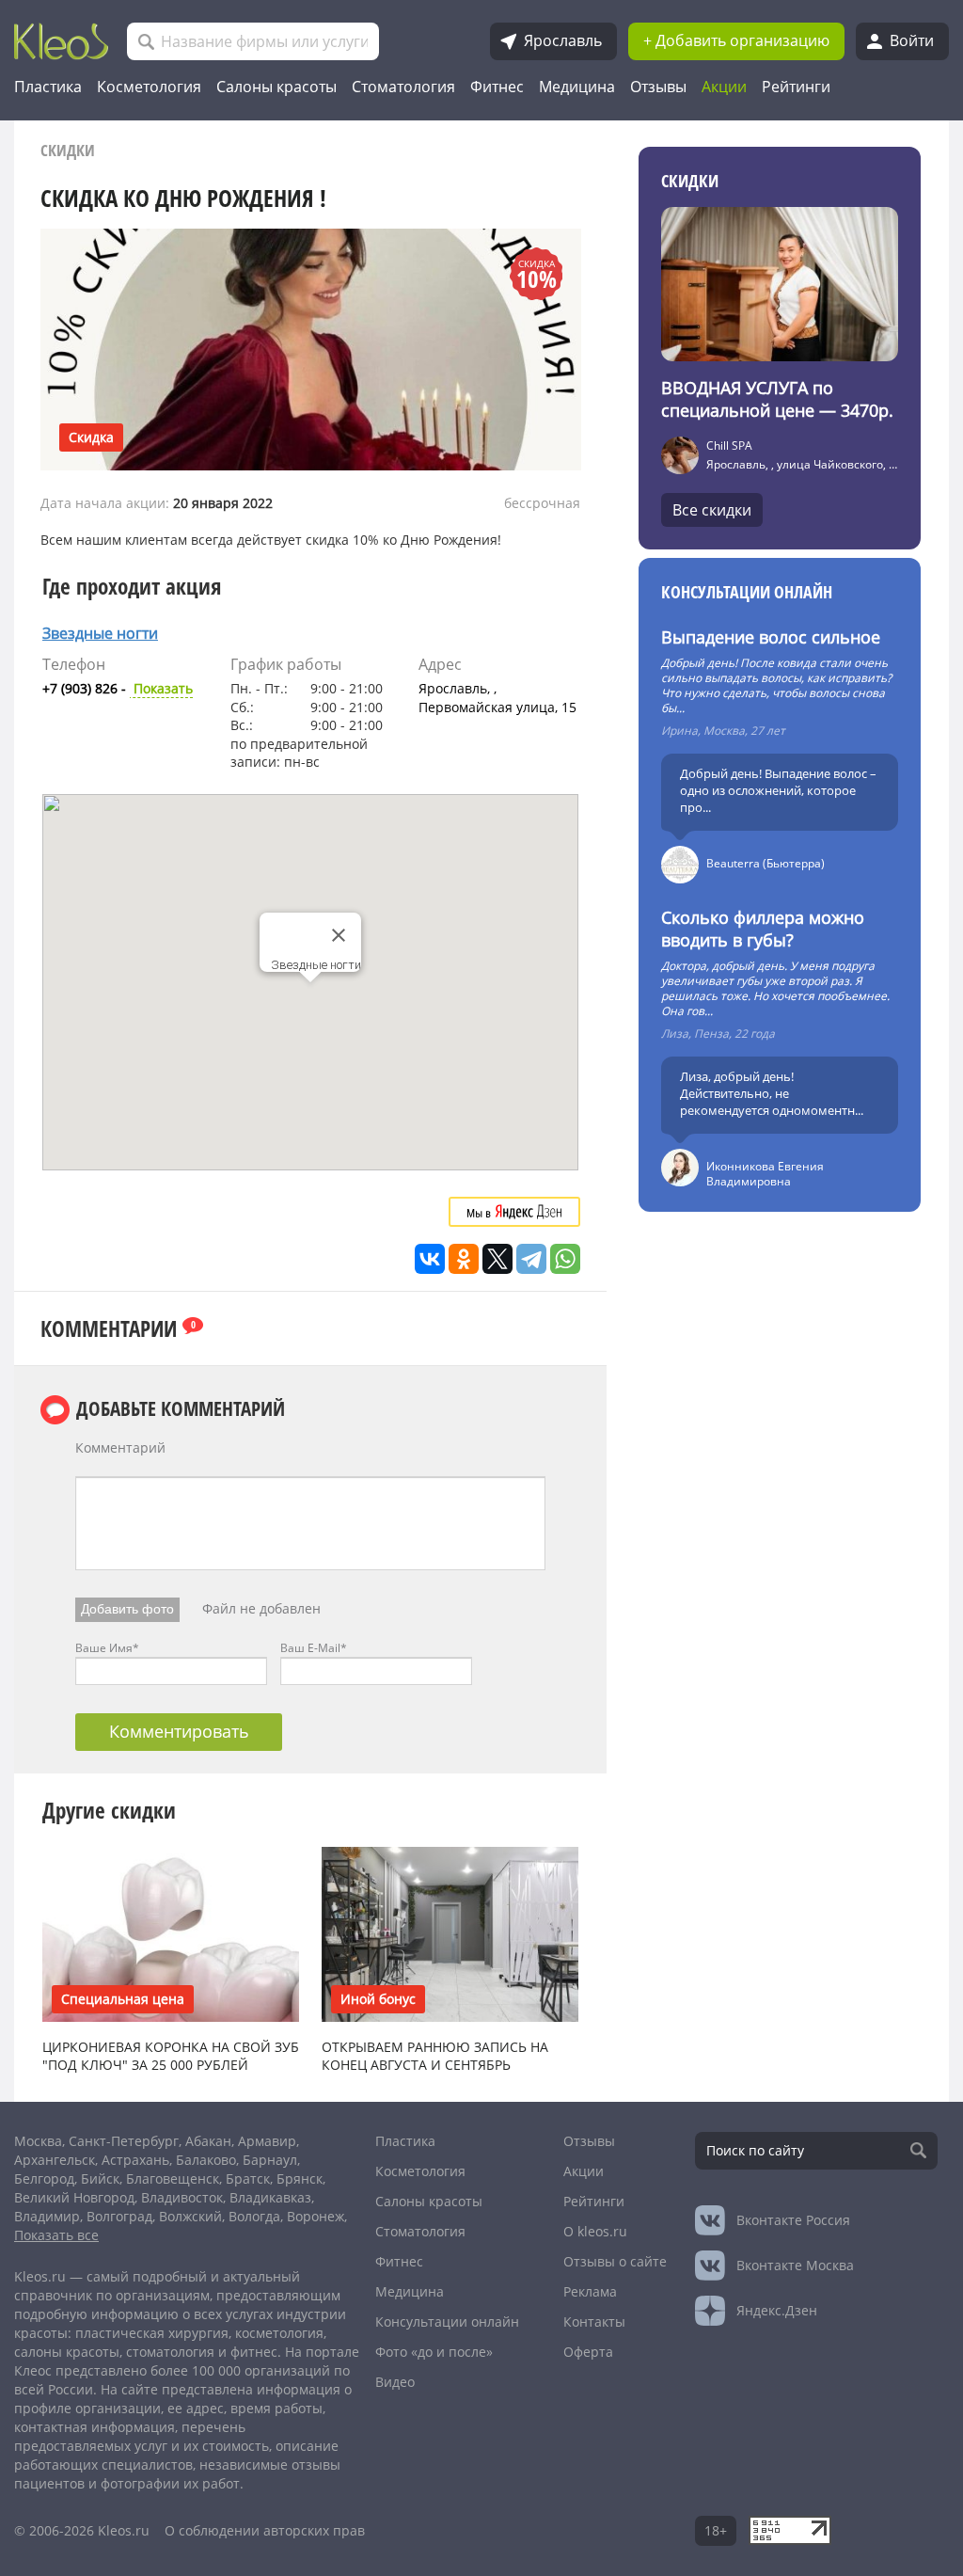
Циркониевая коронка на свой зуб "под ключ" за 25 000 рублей (171, 2056)
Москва (38, 2141)
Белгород (44, 2178)
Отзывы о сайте (615, 2261)
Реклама (590, 2291)
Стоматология (403, 87)
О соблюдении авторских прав (265, 2530)
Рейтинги (796, 87)
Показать (118, 688)
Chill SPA (729, 445)
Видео (395, 2382)
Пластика (48, 87)
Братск (248, 2178)
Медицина (577, 87)
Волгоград (119, 2216)
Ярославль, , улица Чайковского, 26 (804, 464)
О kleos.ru (595, 2231)
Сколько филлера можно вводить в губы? (763, 929)
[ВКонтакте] (430, 1259)
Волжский (190, 2216)
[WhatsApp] (565, 1259)
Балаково (206, 2160)
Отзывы (658, 87)
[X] (497, 1259)
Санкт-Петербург (124, 2141)
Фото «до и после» (434, 2352)
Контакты (594, 2322)
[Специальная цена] (171, 1933)
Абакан (208, 2141)
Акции (724, 87)
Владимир (47, 2216)
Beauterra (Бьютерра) (766, 863)
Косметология (149, 87)
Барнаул (270, 2160)
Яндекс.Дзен (777, 2310)
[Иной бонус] (450, 1933)
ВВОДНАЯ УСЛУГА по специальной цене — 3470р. (777, 399)
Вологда (254, 2216)
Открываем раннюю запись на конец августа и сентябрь (435, 2056)
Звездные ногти (100, 633)
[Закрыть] (339, 935)
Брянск (300, 2178)
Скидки (68, 150)
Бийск (100, 2178)
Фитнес (497, 87)
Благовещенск (173, 2178)
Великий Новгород (74, 2197)
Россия (793, 2220)
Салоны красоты (276, 87)
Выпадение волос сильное (771, 637)
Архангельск (55, 2160)
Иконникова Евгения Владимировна (765, 1174)
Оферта (588, 2352)
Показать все (56, 2235)
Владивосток (182, 2197)
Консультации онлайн (747, 592)
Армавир (267, 2141)
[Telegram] (531, 1259)
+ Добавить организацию (736, 40)
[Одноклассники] (464, 1259)
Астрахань (135, 2160)
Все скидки (712, 510)
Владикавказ (270, 2197)
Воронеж (316, 2216)
